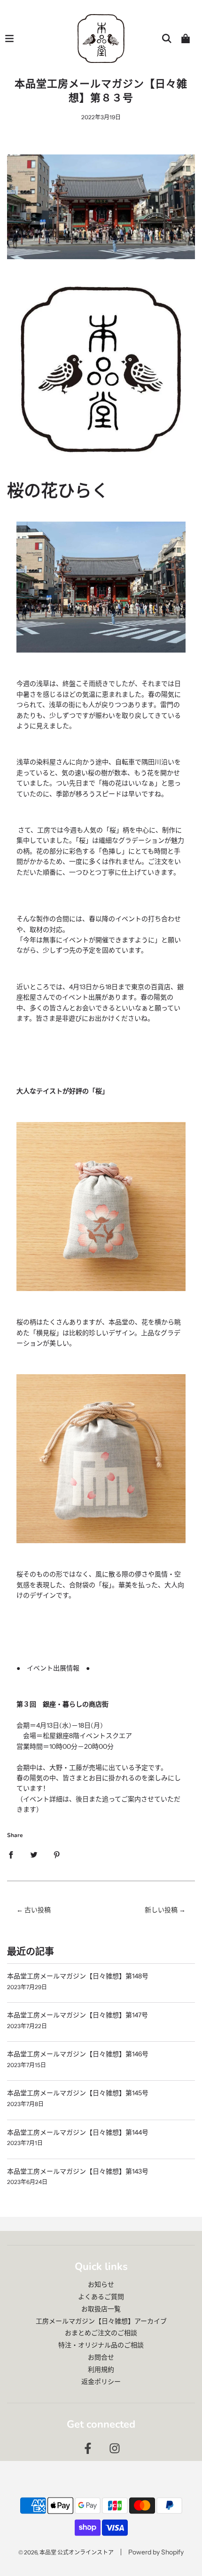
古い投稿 (38, 1910)
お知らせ (101, 2284)
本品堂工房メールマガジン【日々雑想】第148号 (78, 1976)
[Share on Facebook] (11, 1854)
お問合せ (101, 2357)
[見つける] (167, 38)
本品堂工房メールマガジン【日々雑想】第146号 (78, 2054)
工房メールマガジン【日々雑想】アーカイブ (101, 2321)
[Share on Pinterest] (57, 1854)
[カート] (186, 38)
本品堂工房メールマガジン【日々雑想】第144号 (78, 2132)
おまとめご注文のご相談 (101, 2333)
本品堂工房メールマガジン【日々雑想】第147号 (78, 2015)
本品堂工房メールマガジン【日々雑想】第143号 (78, 2171)
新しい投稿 (161, 1910)
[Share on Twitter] (34, 1854)
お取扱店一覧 (101, 2309)
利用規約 (101, 2369)
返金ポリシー (101, 2382)
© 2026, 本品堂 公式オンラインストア (66, 2552)
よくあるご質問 (101, 2297)
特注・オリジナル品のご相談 (101, 2345)
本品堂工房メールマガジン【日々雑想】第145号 (78, 2093)
